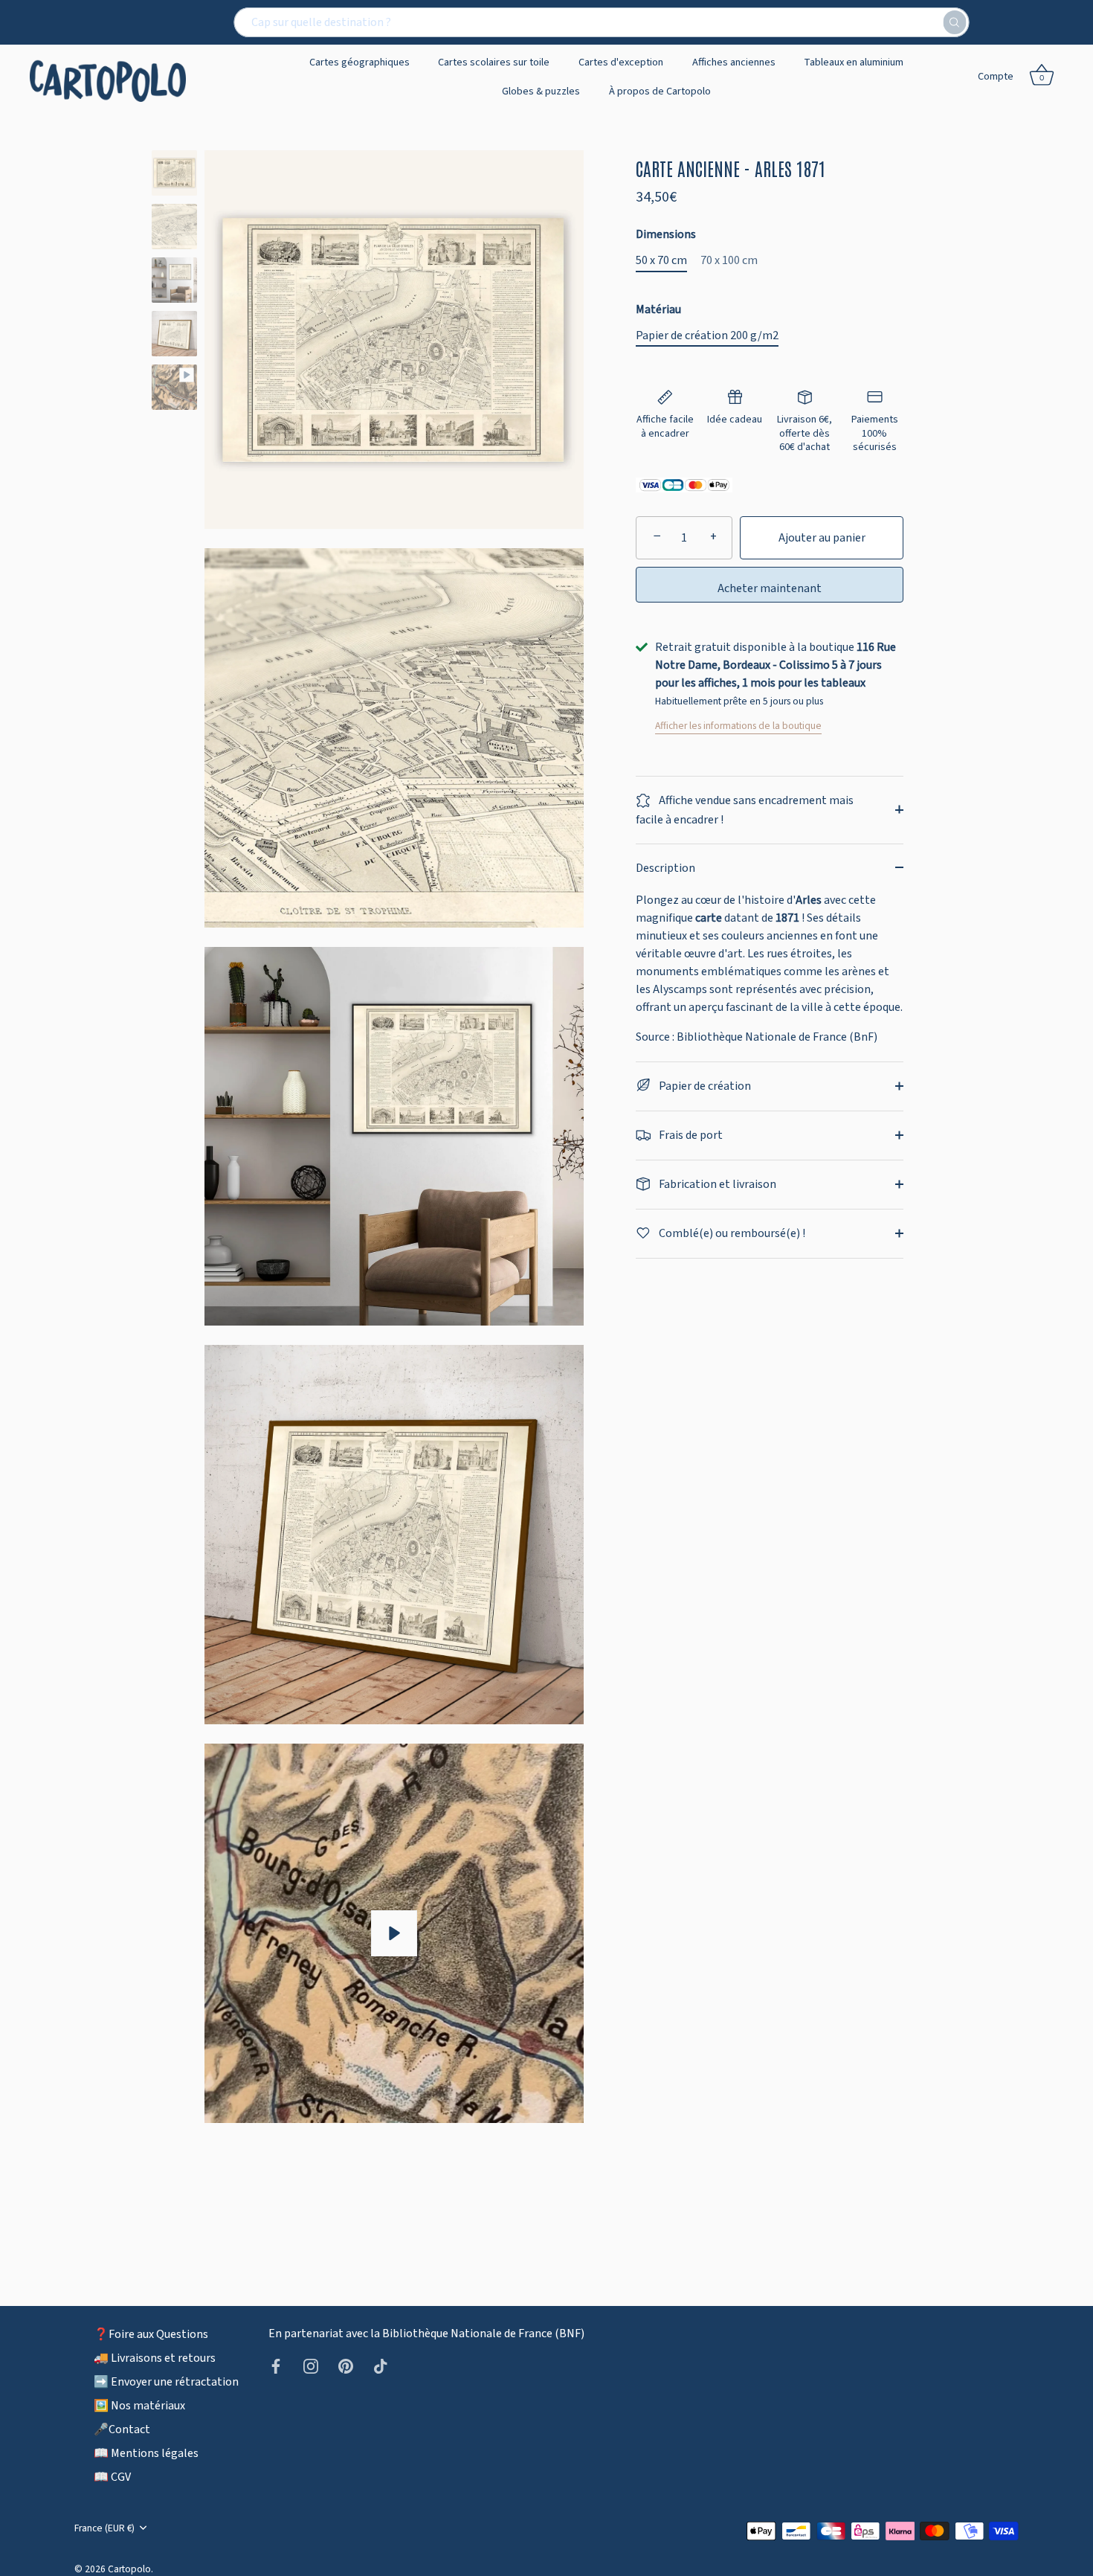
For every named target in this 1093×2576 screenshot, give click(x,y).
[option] (174, 176)
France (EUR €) (104, 2528)
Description (665, 867)
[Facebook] (276, 2365)
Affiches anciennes (734, 62)
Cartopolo (129, 2569)
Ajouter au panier (822, 538)
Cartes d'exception (621, 62)
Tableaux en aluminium (854, 62)
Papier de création (704, 1085)
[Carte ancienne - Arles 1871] (174, 387)
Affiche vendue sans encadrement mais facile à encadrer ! (745, 810)
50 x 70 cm (661, 261)
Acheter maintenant (770, 588)
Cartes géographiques (360, 62)
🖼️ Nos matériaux (139, 2406)
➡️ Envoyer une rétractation (166, 2382)
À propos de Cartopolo (660, 91)
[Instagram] (311, 2365)
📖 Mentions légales (146, 2453)
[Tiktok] (381, 2365)
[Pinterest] (346, 2365)
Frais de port (690, 1134)
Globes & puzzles (541, 91)
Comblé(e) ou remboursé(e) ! (731, 1233)
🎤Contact (122, 2429)
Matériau (658, 310)
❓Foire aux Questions (151, 2334)
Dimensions (666, 235)
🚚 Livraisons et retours (155, 2358)
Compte (996, 76)
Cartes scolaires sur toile (494, 62)
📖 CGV (112, 2477)
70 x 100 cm (729, 261)
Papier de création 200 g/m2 (707, 336)
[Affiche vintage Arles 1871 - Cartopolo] (174, 173)
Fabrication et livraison (716, 1183)
